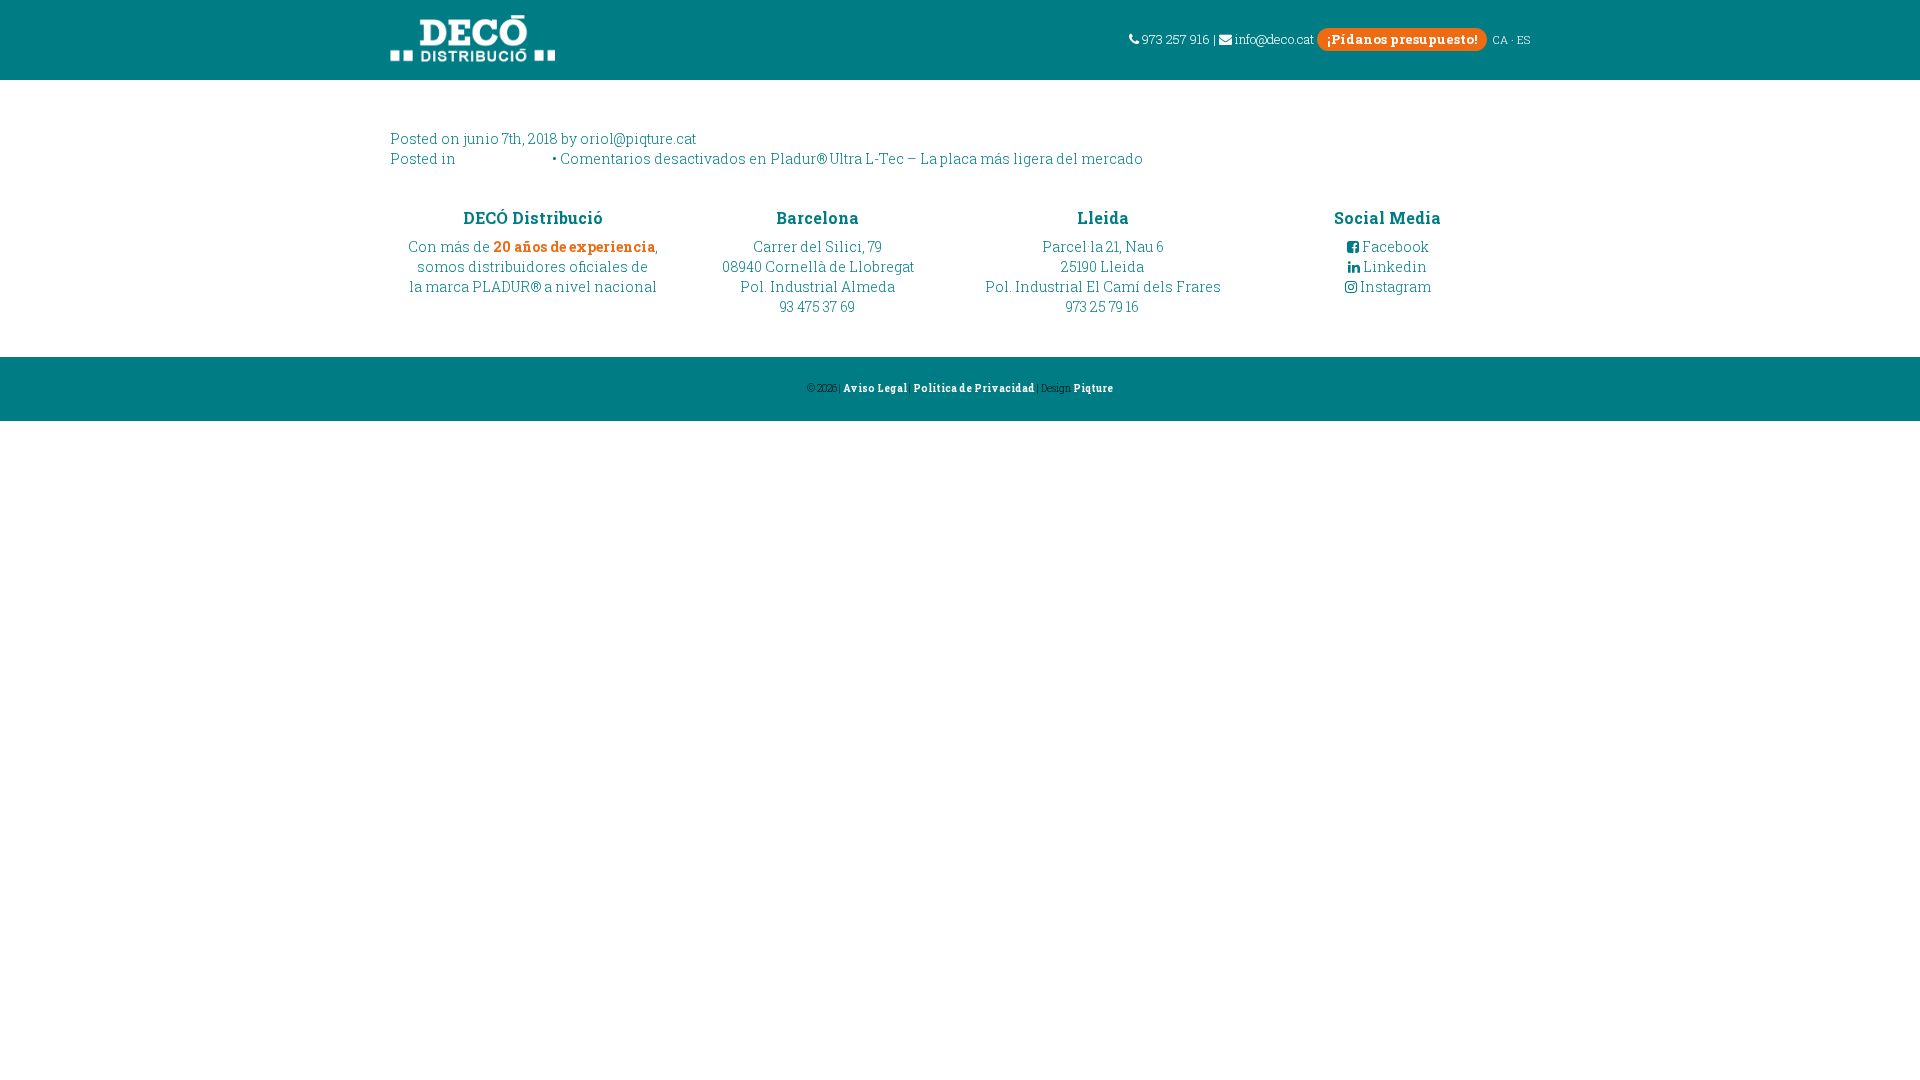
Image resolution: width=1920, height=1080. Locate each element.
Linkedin (1393, 266)
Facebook (1394, 246)
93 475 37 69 (817, 306)
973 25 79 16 (1102, 306)
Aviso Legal (875, 388)
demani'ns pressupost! (1781, 94)
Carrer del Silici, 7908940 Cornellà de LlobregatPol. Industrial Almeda (818, 266)
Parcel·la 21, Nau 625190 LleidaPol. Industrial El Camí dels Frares (1103, 266)
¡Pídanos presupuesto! (1402, 39)
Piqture (1093, 388)
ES (1523, 39)
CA (1500, 39)
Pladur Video (504, 158)
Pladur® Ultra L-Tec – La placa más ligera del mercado (846, 99)
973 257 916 (1174, 39)
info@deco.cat (1274, 39)
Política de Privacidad (974, 388)
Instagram (1394, 286)
